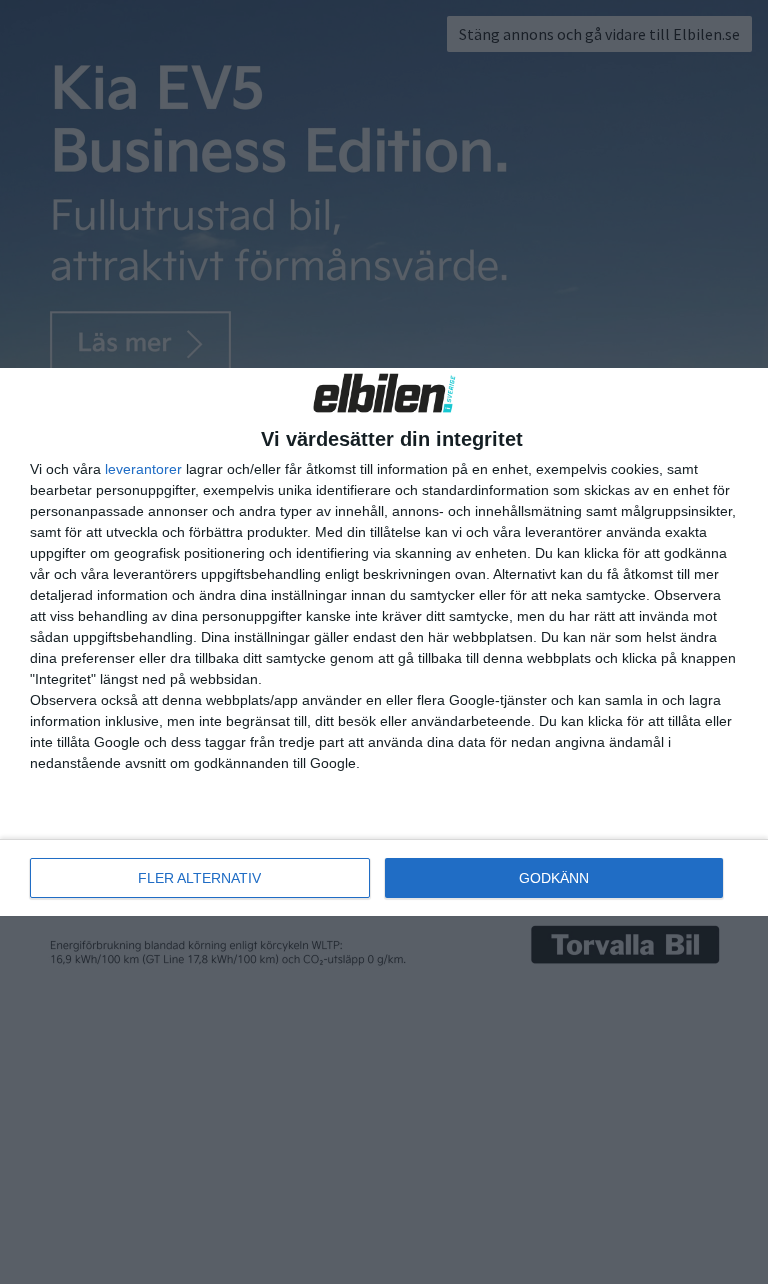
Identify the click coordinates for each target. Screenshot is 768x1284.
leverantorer (143, 469)
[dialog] (384, 642)
